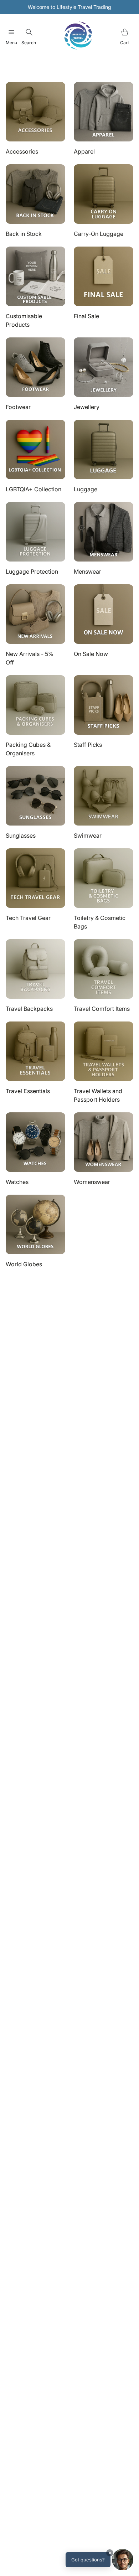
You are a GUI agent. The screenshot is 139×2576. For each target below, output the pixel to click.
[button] (99, 2560)
